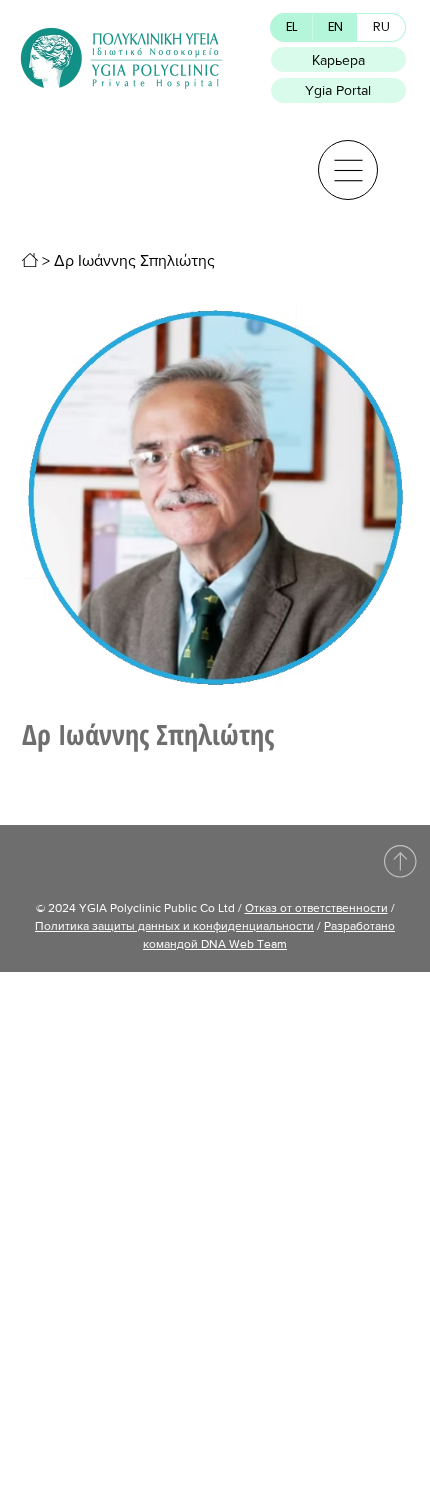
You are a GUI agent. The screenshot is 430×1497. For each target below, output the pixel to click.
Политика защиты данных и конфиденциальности (174, 926)
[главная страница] (30, 260)
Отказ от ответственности (316, 908)
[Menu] (348, 170)
